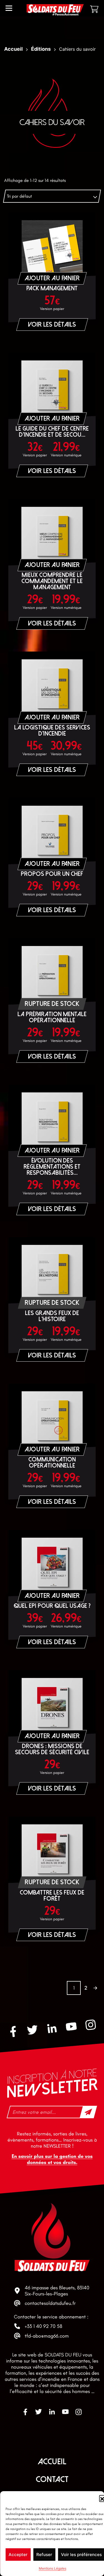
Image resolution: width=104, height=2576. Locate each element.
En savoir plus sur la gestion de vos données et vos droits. (52, 2159)
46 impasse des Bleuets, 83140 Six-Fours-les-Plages (57, 2291)
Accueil (13, 49)
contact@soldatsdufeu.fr (50, 2303)
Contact (52, 2479)
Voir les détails (52, 325)
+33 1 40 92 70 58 (43, 2326)
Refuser (44, 2555)
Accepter (18, 2555)
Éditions (41, 49)
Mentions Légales (53, 2568)
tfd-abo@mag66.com (47, 2336)
